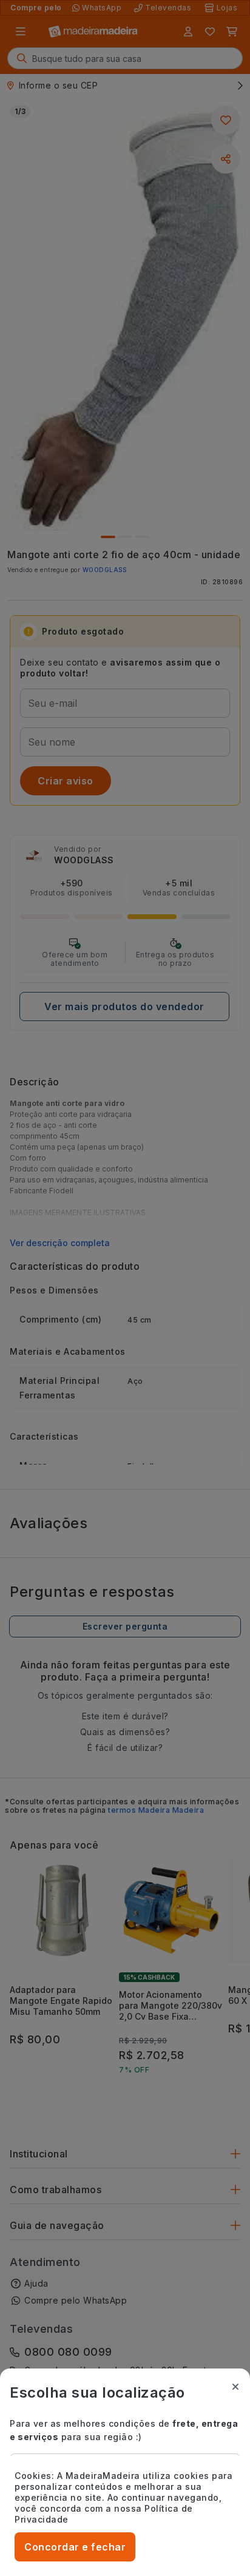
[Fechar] (235, 2387)
